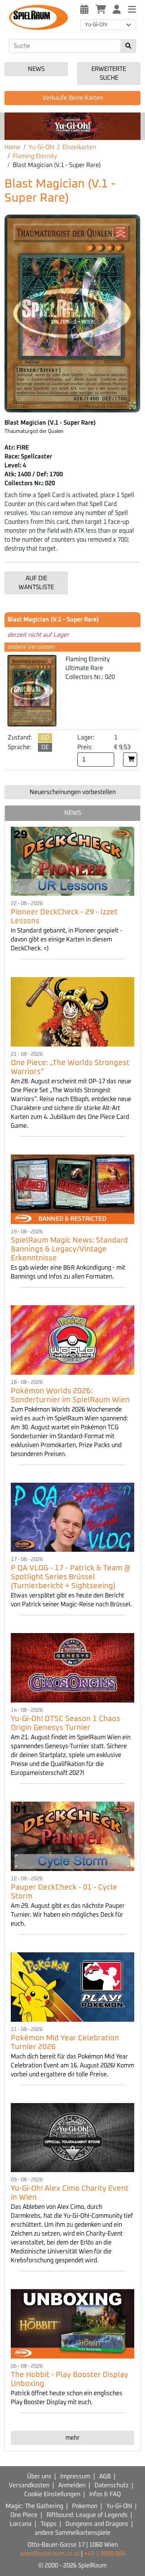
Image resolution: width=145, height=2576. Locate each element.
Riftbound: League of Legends (87, 2515)
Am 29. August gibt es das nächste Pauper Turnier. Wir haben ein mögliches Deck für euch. (68, 1915)
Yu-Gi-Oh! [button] (96, 25)
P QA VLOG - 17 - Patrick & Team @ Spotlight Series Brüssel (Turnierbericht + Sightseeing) (70, 1577)
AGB (105, 2477)
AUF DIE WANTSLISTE (36, 583)
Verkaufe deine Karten (73, 98)
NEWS (73, 813)
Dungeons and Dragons (97, 2524)
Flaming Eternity (35, 156)
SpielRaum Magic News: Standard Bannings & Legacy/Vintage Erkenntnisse (69, 1249)
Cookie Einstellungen (52, 2494)
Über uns (39, 2477)
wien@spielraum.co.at (50, 2554)
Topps (49, 2524)
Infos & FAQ (105, 2494)
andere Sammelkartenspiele (72, 2533)
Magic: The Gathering (34, 2506)
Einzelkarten (79, 147)
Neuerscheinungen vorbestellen (73, 792)
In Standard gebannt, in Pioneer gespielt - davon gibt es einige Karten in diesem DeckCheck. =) (67, 940)
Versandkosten (29, 2485)
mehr (72, 2438)
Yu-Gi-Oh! (41, 147)
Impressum (75, 2477)
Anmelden (72, 2485)
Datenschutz (112, 2485)
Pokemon (85, 2506)
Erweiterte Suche (109, 74)
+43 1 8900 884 (105, 2554)
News (36, 69)
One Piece (24, 2515)
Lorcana (21, 2524)
